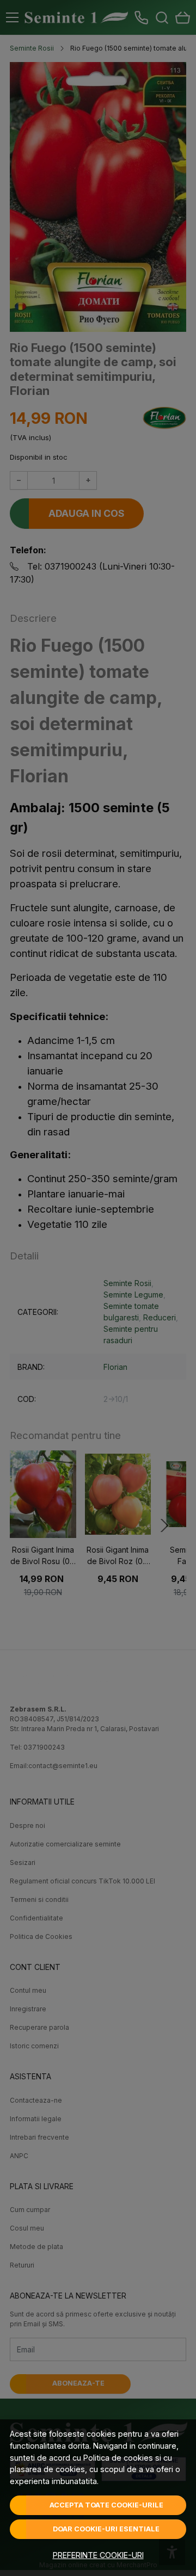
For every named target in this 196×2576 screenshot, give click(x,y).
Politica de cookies (118, 2458)
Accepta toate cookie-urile (106, 2505)
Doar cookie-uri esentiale (106, 2529)
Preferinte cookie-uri (98, 2555)
